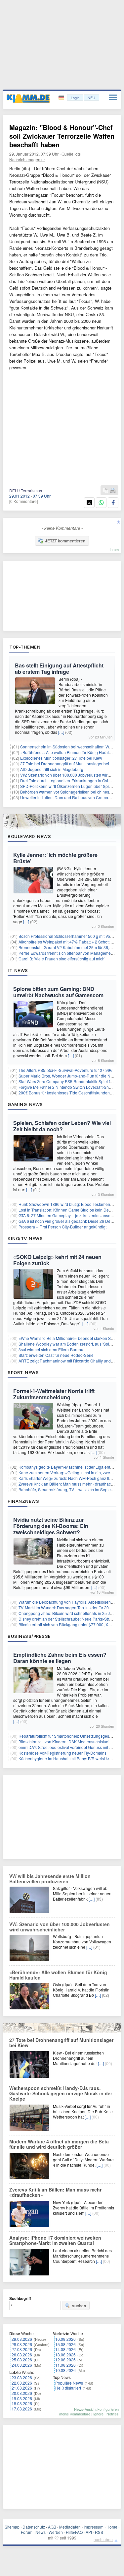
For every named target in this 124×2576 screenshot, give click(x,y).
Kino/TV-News (25, 1238)
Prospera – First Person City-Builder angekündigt (62, 1227)
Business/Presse (29, 1636)
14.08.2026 (65, 2349)
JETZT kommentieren (65, 541)
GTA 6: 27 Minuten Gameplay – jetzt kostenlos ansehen (68, 1215)
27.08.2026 (22, 2349)
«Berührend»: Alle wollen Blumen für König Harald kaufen (58, 1975)
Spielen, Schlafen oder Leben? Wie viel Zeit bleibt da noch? (62, 1126)
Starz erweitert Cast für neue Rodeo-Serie (56, 1355)
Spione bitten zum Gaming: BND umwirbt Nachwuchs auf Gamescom (58, 992)
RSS (99, 2532)
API (89, 2532)
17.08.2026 (22, 2409)
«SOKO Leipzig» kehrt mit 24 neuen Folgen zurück (57, 1260)
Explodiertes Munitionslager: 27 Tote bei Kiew (61, 758)
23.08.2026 (22, 2377)
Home (112, 2527)
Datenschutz (34, 2527)
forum (114, 549)
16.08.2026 (65, 2339)
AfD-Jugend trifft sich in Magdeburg (52, 769)
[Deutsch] (62, 98)
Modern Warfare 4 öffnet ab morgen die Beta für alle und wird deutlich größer (59, 2144)
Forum (27, 2532)
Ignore (98, 2414)
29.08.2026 (22, 2339)
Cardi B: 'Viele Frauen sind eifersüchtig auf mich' (62, 959)
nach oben (103, 2539)
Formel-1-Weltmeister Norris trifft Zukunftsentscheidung (54, 1394)
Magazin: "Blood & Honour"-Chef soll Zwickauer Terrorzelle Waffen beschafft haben (62, 136)
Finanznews (23, 1501)
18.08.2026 (22, 2403)
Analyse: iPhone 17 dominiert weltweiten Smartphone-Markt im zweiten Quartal (55, 2240)
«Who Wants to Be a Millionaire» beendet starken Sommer (71, 1338)
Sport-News (23, 1372)
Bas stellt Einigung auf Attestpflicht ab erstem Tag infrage (59, 668)
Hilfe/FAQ (74, 2532)
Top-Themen (25, 647)
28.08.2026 (22, 2344)
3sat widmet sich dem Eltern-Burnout (51, 1349)
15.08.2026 (65, 2344)
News (41, 2532)
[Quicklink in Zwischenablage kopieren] (105, 491)
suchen (79, 2306)
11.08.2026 (65, 2365)
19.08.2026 (22, 2398)
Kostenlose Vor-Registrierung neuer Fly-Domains (62, 1753)
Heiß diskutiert (68, 2388)
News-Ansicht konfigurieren (96, 2409)
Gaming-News (25, 1104)
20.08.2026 (22, 2393)
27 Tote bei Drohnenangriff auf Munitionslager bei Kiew (70, 764)
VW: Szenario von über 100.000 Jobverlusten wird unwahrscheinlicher (60, 1927)
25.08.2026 (22, 2360)
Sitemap (12, 2527)
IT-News (18, 970)
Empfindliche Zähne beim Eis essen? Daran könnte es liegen (60, 1658)
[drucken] (113, 491)
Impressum (94, 2527)
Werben (56, 2532)
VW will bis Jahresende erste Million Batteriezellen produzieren (50, 1879)
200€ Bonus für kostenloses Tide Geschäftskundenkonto (69, 1093)
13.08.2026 (65, 2355)
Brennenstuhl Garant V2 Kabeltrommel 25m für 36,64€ (67, 947)
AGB (52, 2527)
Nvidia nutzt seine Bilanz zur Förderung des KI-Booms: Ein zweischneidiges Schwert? (51, 1526)
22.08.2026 (22, 2383)
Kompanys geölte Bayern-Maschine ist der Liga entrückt (69, 1467)
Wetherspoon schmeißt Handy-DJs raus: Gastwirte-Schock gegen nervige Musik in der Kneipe (61, 2093)
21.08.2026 (22, 2388)
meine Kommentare (75, 2414)
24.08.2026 (22, 2365)
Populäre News (69, 2383)
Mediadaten (70, 2527)
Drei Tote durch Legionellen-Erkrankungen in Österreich (70, 780)
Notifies (113, 2414)
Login (75, 98)
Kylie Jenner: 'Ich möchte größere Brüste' (55, 858)
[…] (61, 732)
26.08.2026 (22, 2355)
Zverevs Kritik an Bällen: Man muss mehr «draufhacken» (69, 1484)
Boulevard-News (29, 836)
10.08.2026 (65, 2370)
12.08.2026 (65, 2360)
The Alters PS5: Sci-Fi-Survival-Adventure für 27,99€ (65, 1070)
